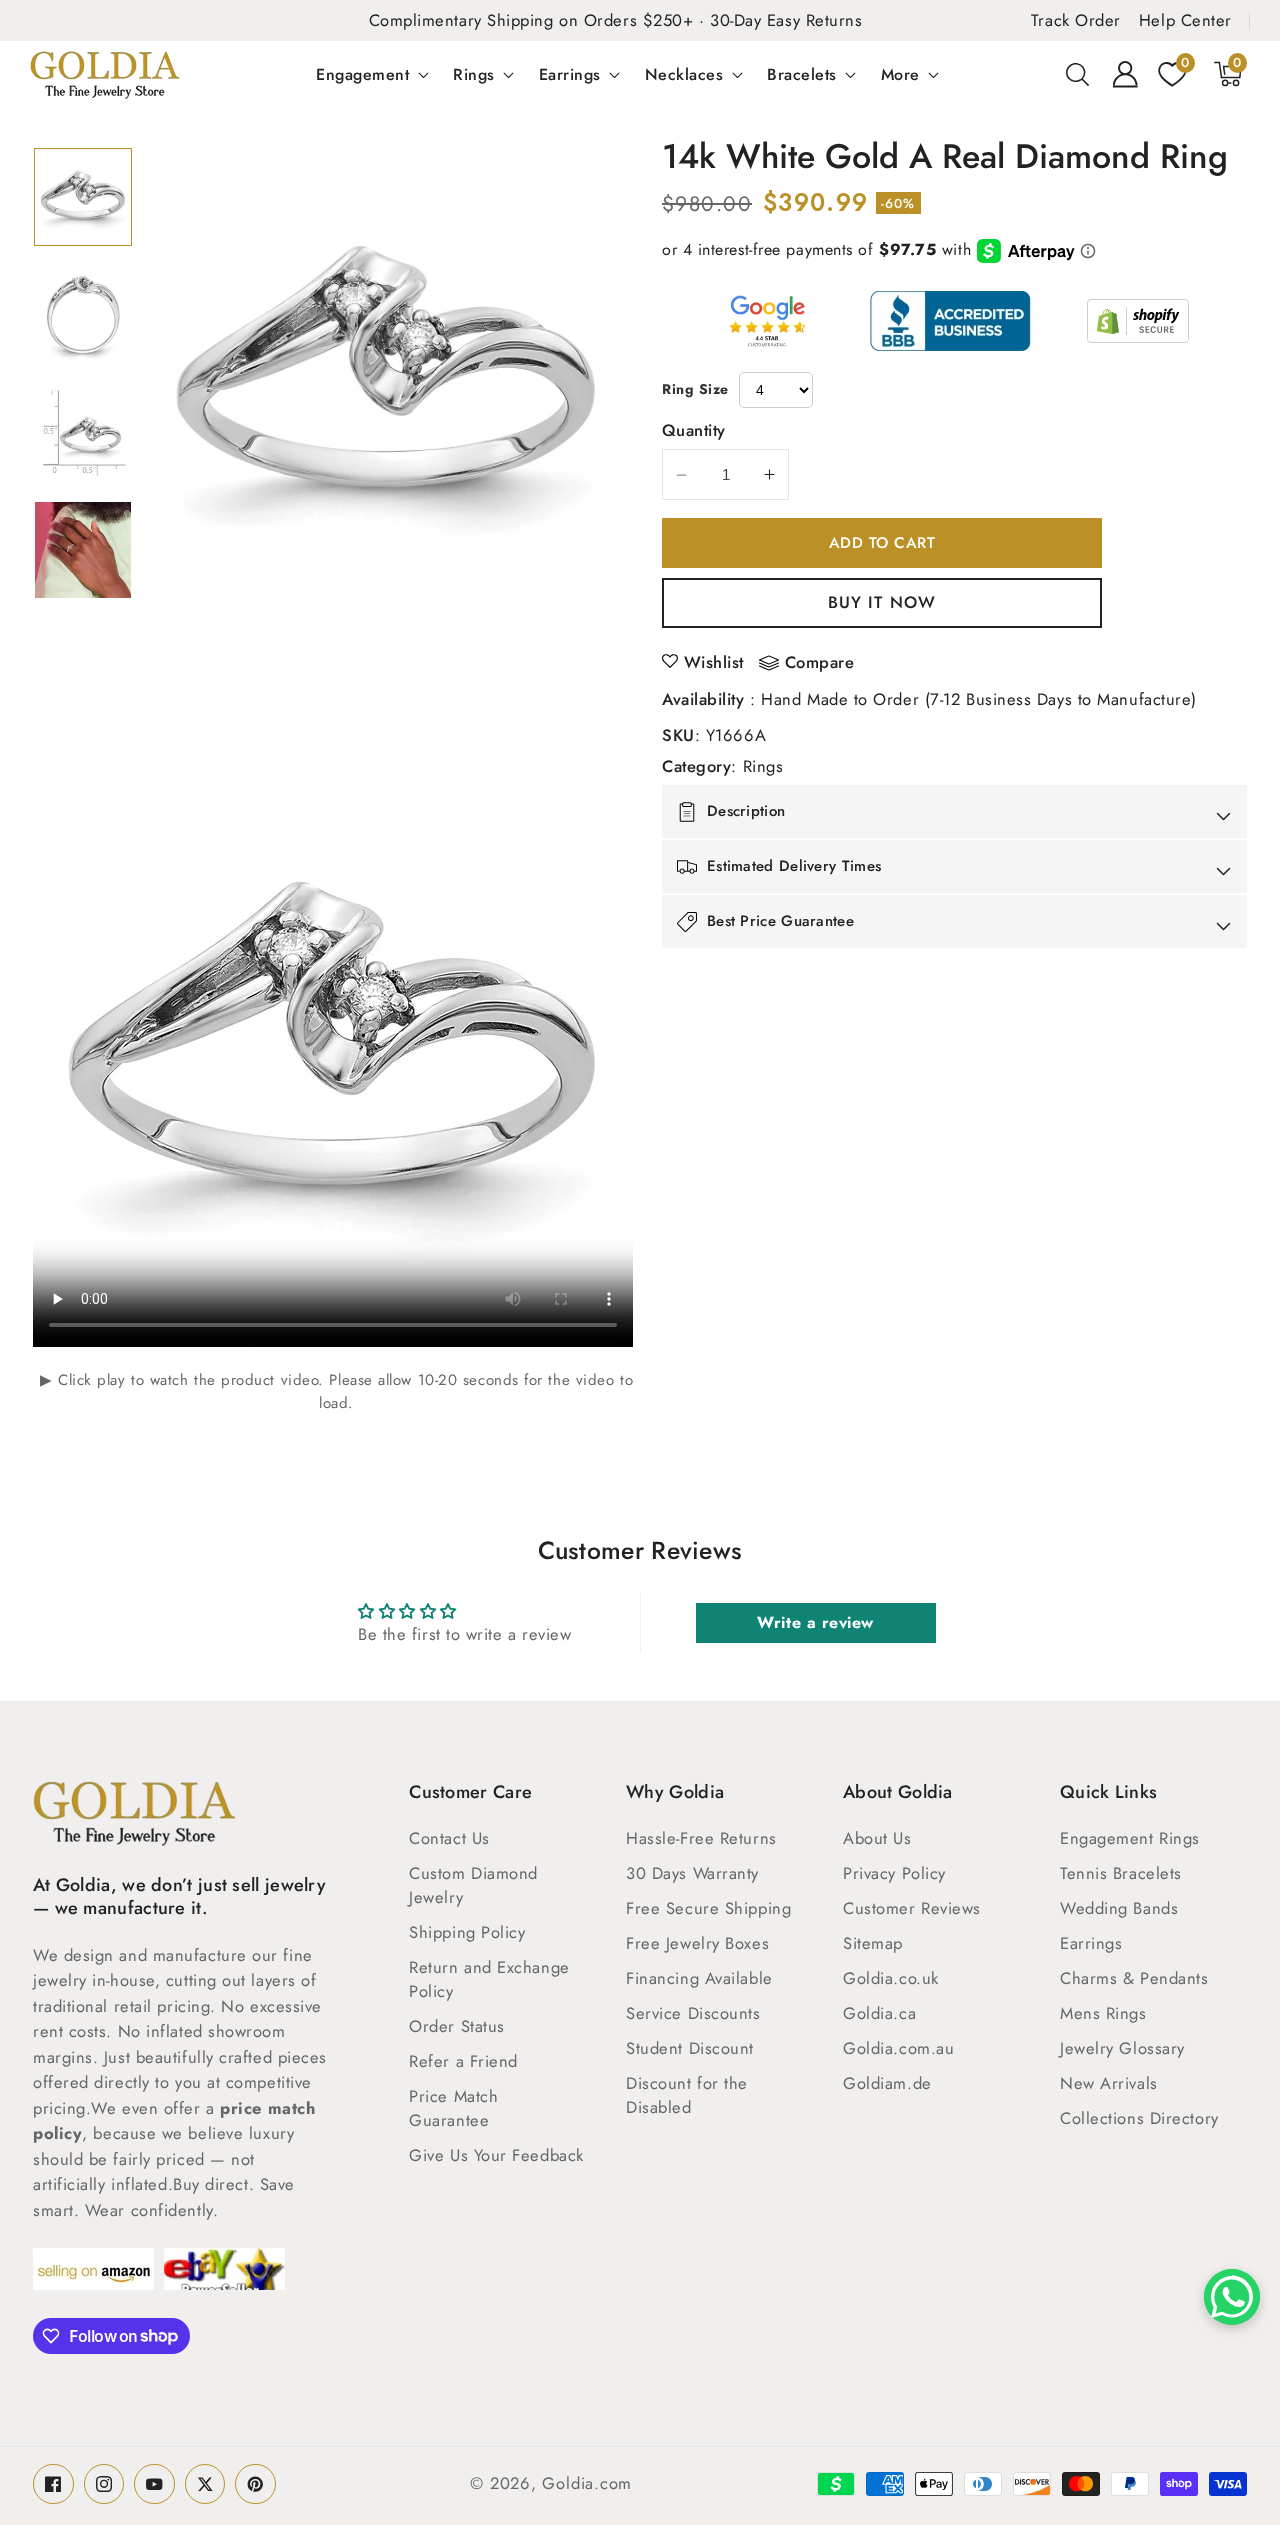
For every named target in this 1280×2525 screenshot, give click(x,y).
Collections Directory (1139, 2118)
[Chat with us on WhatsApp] (1232, 2297)
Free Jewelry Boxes (697, 1943)
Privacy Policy (894, 1873)
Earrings (570, 74)
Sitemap (873, 1943)
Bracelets (802, 74)
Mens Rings (1103, 2013)
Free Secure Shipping (708, 1908)
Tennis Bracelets (1121, 1873)
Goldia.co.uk (891, 1978)
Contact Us (449, 1838)
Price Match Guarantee (453, 2108)
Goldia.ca (879, 2013)
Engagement (362, 74)
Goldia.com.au (898, 2048)
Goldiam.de (887, 2083)
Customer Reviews (912, 1908)
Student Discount (690, 2048)
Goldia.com (587, 2483)
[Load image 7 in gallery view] (83, 433)
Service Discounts (693, 2013)
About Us (877, 1838)
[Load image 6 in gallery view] (83, 315)
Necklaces (684, 74)
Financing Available (699, 1978)
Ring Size (695, 389)
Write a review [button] (815, 1622)
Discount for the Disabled (687, 2095)
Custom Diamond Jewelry (473, 1885)
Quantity (694, 430)
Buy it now (882, 602)
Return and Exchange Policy (489, 1979)
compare (820, 663)
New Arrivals (1109, 2083)
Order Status (457, 2026)
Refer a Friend (463, 2061)
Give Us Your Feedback (496, 2155)
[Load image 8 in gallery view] (83, 550)
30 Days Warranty (692, 1873)
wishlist (714, 662)
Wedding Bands (1119, 1908)
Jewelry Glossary (1122, 2048)
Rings (474, 74)
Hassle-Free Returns (701, 1838)
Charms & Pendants (1134, 1978)
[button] (1078, 74)
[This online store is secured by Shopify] (1138, 321)
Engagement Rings (1130, 1838)
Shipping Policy (467, 1932)
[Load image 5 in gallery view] (83, 197)
